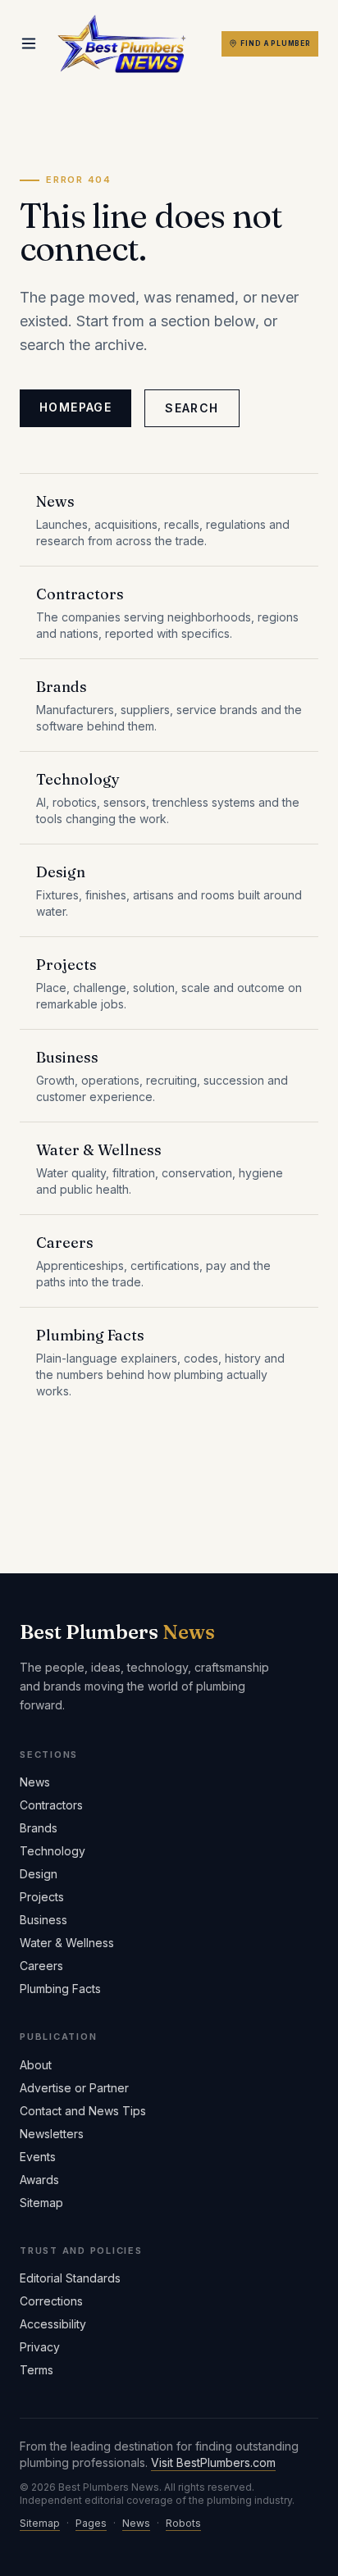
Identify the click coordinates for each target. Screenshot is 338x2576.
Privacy (40, 2347)
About (36, 2065)
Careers (41, 1966)
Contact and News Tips (83, 2111)
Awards (39, 2180)
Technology (53, 1851)
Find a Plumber (276, 43)
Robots (183, 2523)
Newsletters (52, 2134)
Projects (42, 1897)
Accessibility (53, 2324)
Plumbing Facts (60, 1989)
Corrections (51, 2301)
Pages (91, 2523)
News (35, 1782)
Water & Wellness (67, 1943)
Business (43, 1920)
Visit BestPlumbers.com (213, 2462)
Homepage (75, 407)
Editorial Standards (70, 2278)
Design (39, 1874)
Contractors (51, 1805)
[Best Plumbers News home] (122, 44)
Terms (37, 2370)
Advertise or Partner (74, 2088)
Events (38, 2157)
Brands (39, 1828)
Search (192, 408)
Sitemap (41, 2203)
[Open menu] (29, 43)
